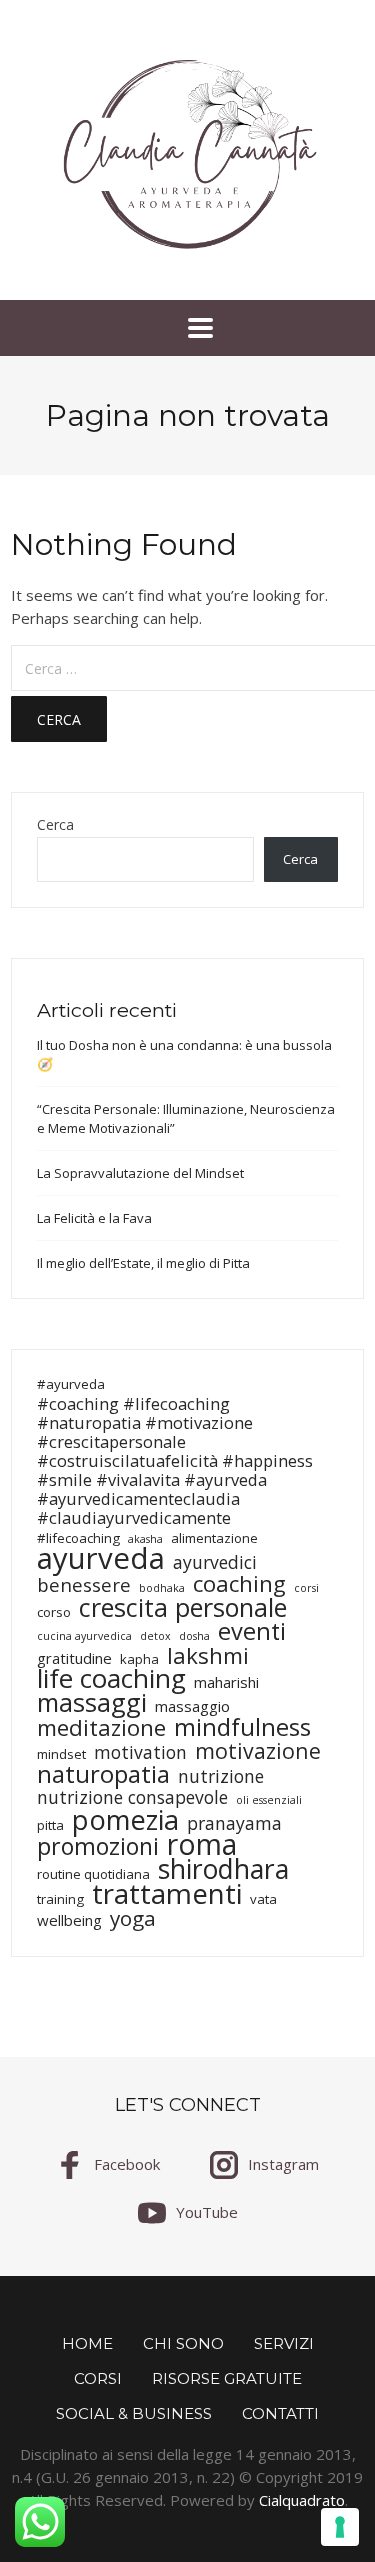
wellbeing (69, 1920)
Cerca (55, 825)
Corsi (98, 2378)
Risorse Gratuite (227, 2378)
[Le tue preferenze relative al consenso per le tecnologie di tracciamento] (340, 2527)
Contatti (280, 2413)
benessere (84, 1584)
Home (87, 2343)
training (60, 1899)
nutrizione (221, 1776)
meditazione (101, 1727)
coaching (239, 1583)
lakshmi (208, 1655)
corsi (306, 1588)
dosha (194, 1636)
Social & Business (134, 2413)
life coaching (111, 1678)
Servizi (284, 2343)
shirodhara (223, 1869)
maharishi (226, 1682)
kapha (139, 1659)
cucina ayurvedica (84, 1636)
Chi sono (183, 2343)
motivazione (258, 1750)
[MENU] (188, 328)
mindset (61, 1754)
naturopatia (103, 1773)
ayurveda (101, 1558)
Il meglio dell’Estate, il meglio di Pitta (143, 1263)
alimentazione (214, 1538)
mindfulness (242, 1726)
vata (263, 1899)
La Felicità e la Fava (94, 1218)
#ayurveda (71, 1384)
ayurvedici (215, 1562)
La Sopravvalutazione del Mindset (140, 1173)
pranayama (234, 1823)
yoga (133, 1918)
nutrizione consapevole (132, 1797)
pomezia (125, 1819)
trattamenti (167, 1893)
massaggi (92, 1702)
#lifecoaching (78, 1538)
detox (155, 1636)
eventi (252, 1631)
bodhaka (162, 1588)
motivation (140, 1752)
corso (54, 1612)
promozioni (98, 1846)
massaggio (192, 1706)
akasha (145, 1539)
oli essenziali (269, 1800)
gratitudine (74, 1658)
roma (202, 1844)
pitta (50, 1825)
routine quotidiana (93, 1874)
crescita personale (183, 1607)
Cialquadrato (302, 2500)
